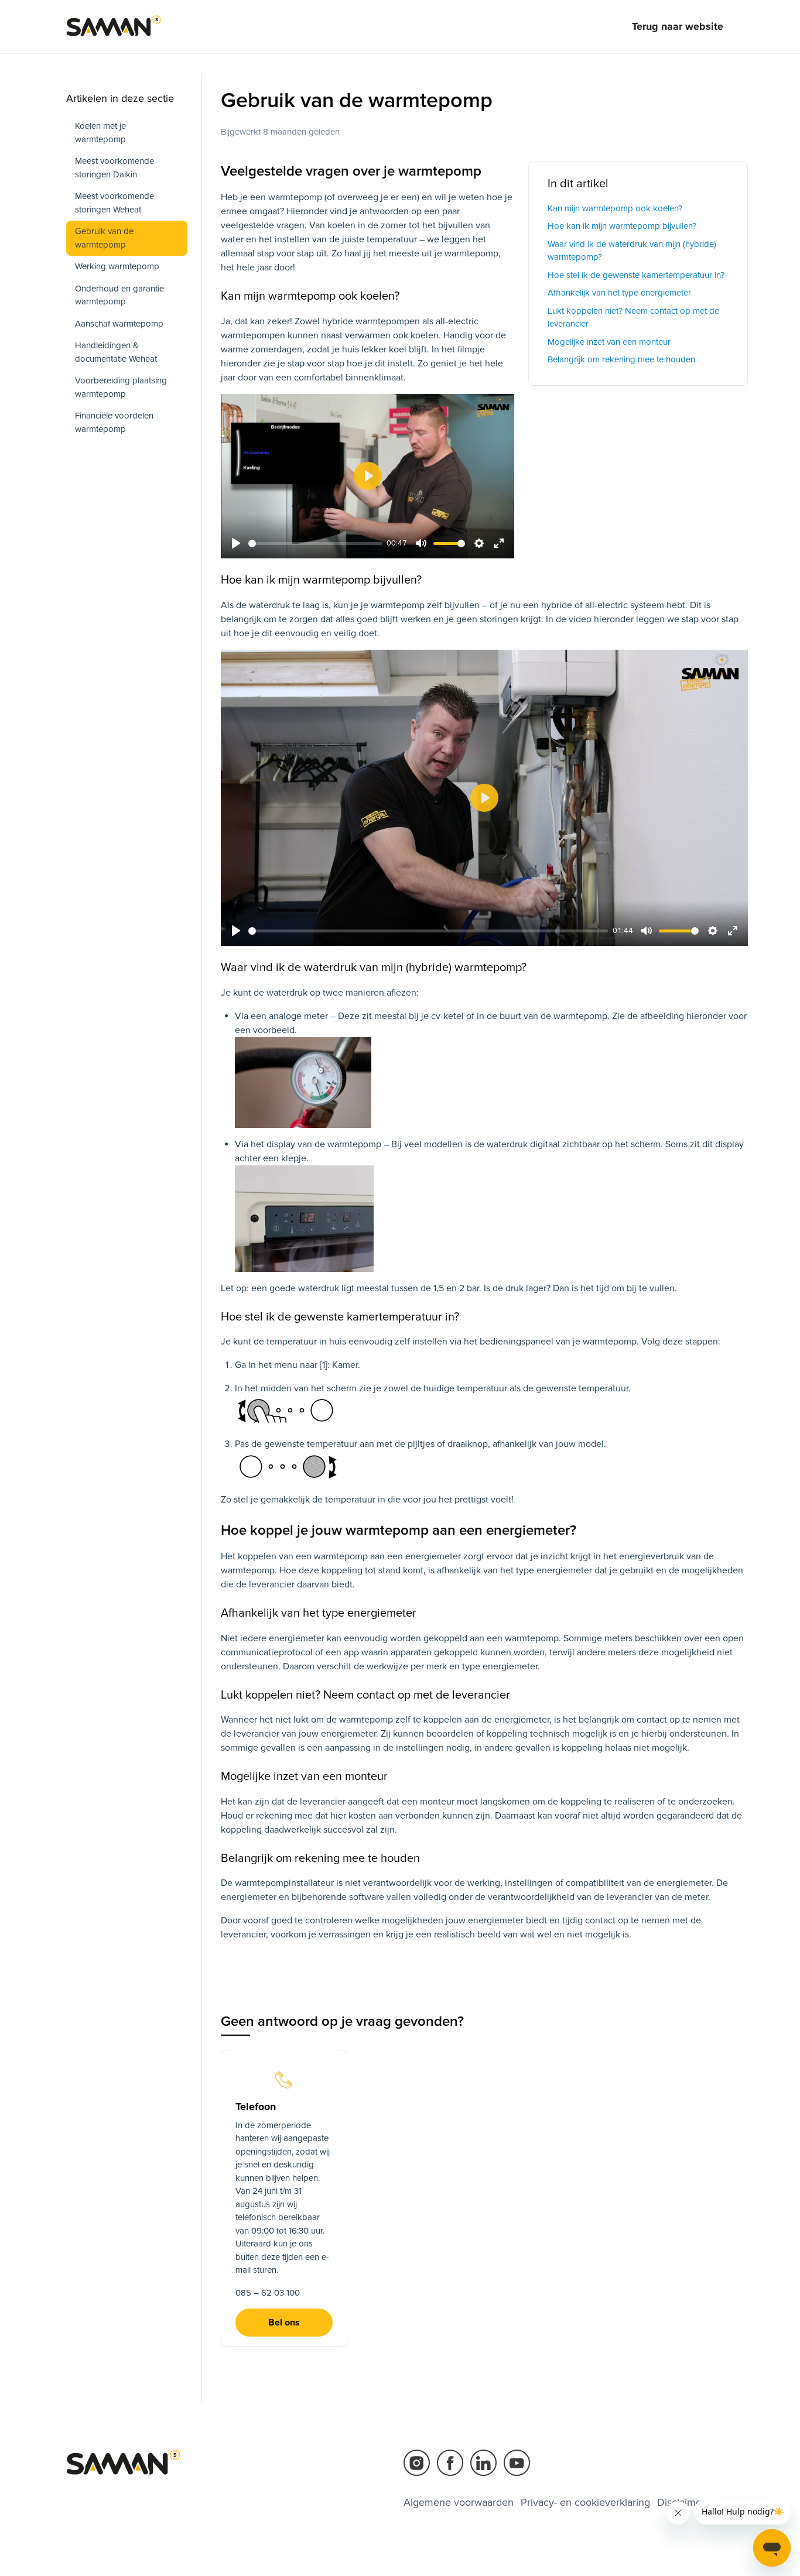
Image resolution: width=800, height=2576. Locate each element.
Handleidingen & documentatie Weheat (116, 352)
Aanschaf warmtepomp (119, 324)
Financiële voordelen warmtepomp (114, 422)
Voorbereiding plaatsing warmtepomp (121, 387)
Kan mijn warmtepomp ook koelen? (615, 208)
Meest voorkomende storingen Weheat (114, 203)
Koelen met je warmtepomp (100, 133)
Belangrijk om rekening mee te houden (621, 359)
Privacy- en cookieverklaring (585, 2502)
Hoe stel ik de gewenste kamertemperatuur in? (636, 275)
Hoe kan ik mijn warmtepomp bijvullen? (622, 226)
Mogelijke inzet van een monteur (609, 342)
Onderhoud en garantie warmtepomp (119, 295)
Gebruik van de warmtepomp (104, 238)
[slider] (315, 543)
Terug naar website (678, 26)
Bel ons (284, 2323)
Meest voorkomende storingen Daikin (114, 168)
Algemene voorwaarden (459, 2502)
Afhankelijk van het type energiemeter (619, 293)
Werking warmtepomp (117, 266)
